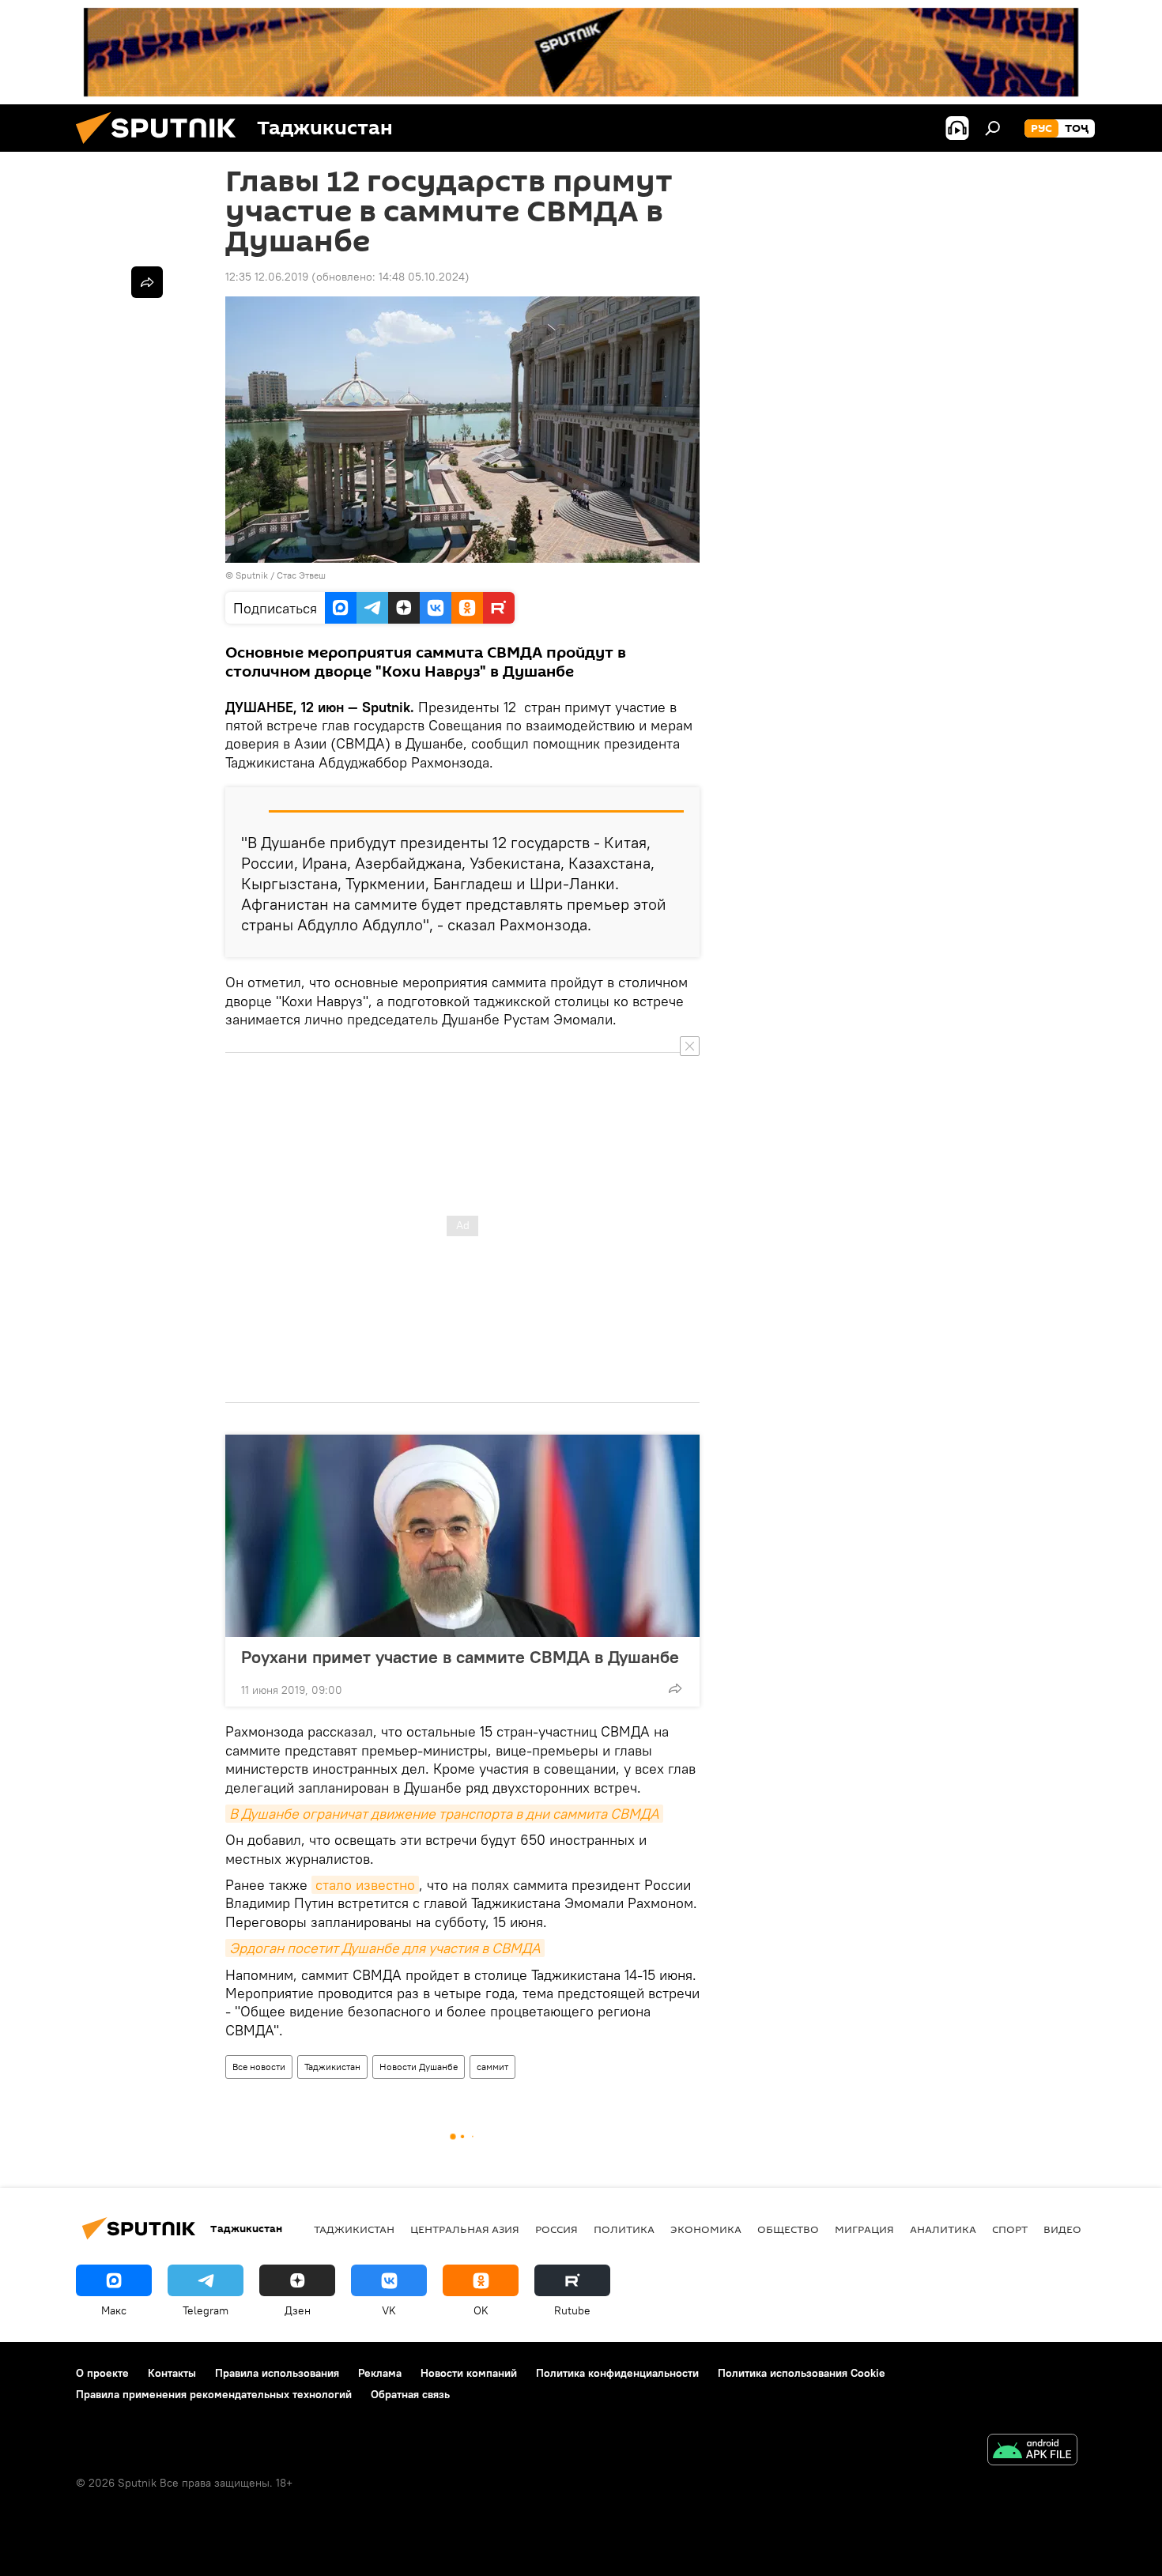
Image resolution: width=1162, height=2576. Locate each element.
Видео (1062, 2229)
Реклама (380, 2373)
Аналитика (943, 2229)
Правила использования (277, 2373)
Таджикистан (332, 2067)
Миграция (864, 2229)
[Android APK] (1032, 2452)
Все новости (259, 2067)
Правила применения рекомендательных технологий (214, 2394)
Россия (556, 2229)
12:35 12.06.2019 (267, 277)
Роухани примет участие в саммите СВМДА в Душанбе (460, 1657)
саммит (492, 2067)
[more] (675, 1688)
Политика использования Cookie (802, 2373)
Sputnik (253, 575)
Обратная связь (410, 2394)
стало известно (365, 1885)
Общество (788, 2229)
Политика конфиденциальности (617, 2373)
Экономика (706, 2229)
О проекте (102, 2373)
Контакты (172, 2373)
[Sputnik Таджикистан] (162, 148)
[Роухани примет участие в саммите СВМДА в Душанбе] (462, 1536)
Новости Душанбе (419, 2067)
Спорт (1010, 2229)
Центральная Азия (465, 2229)
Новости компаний (469, 2373)
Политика (624, 2229)
